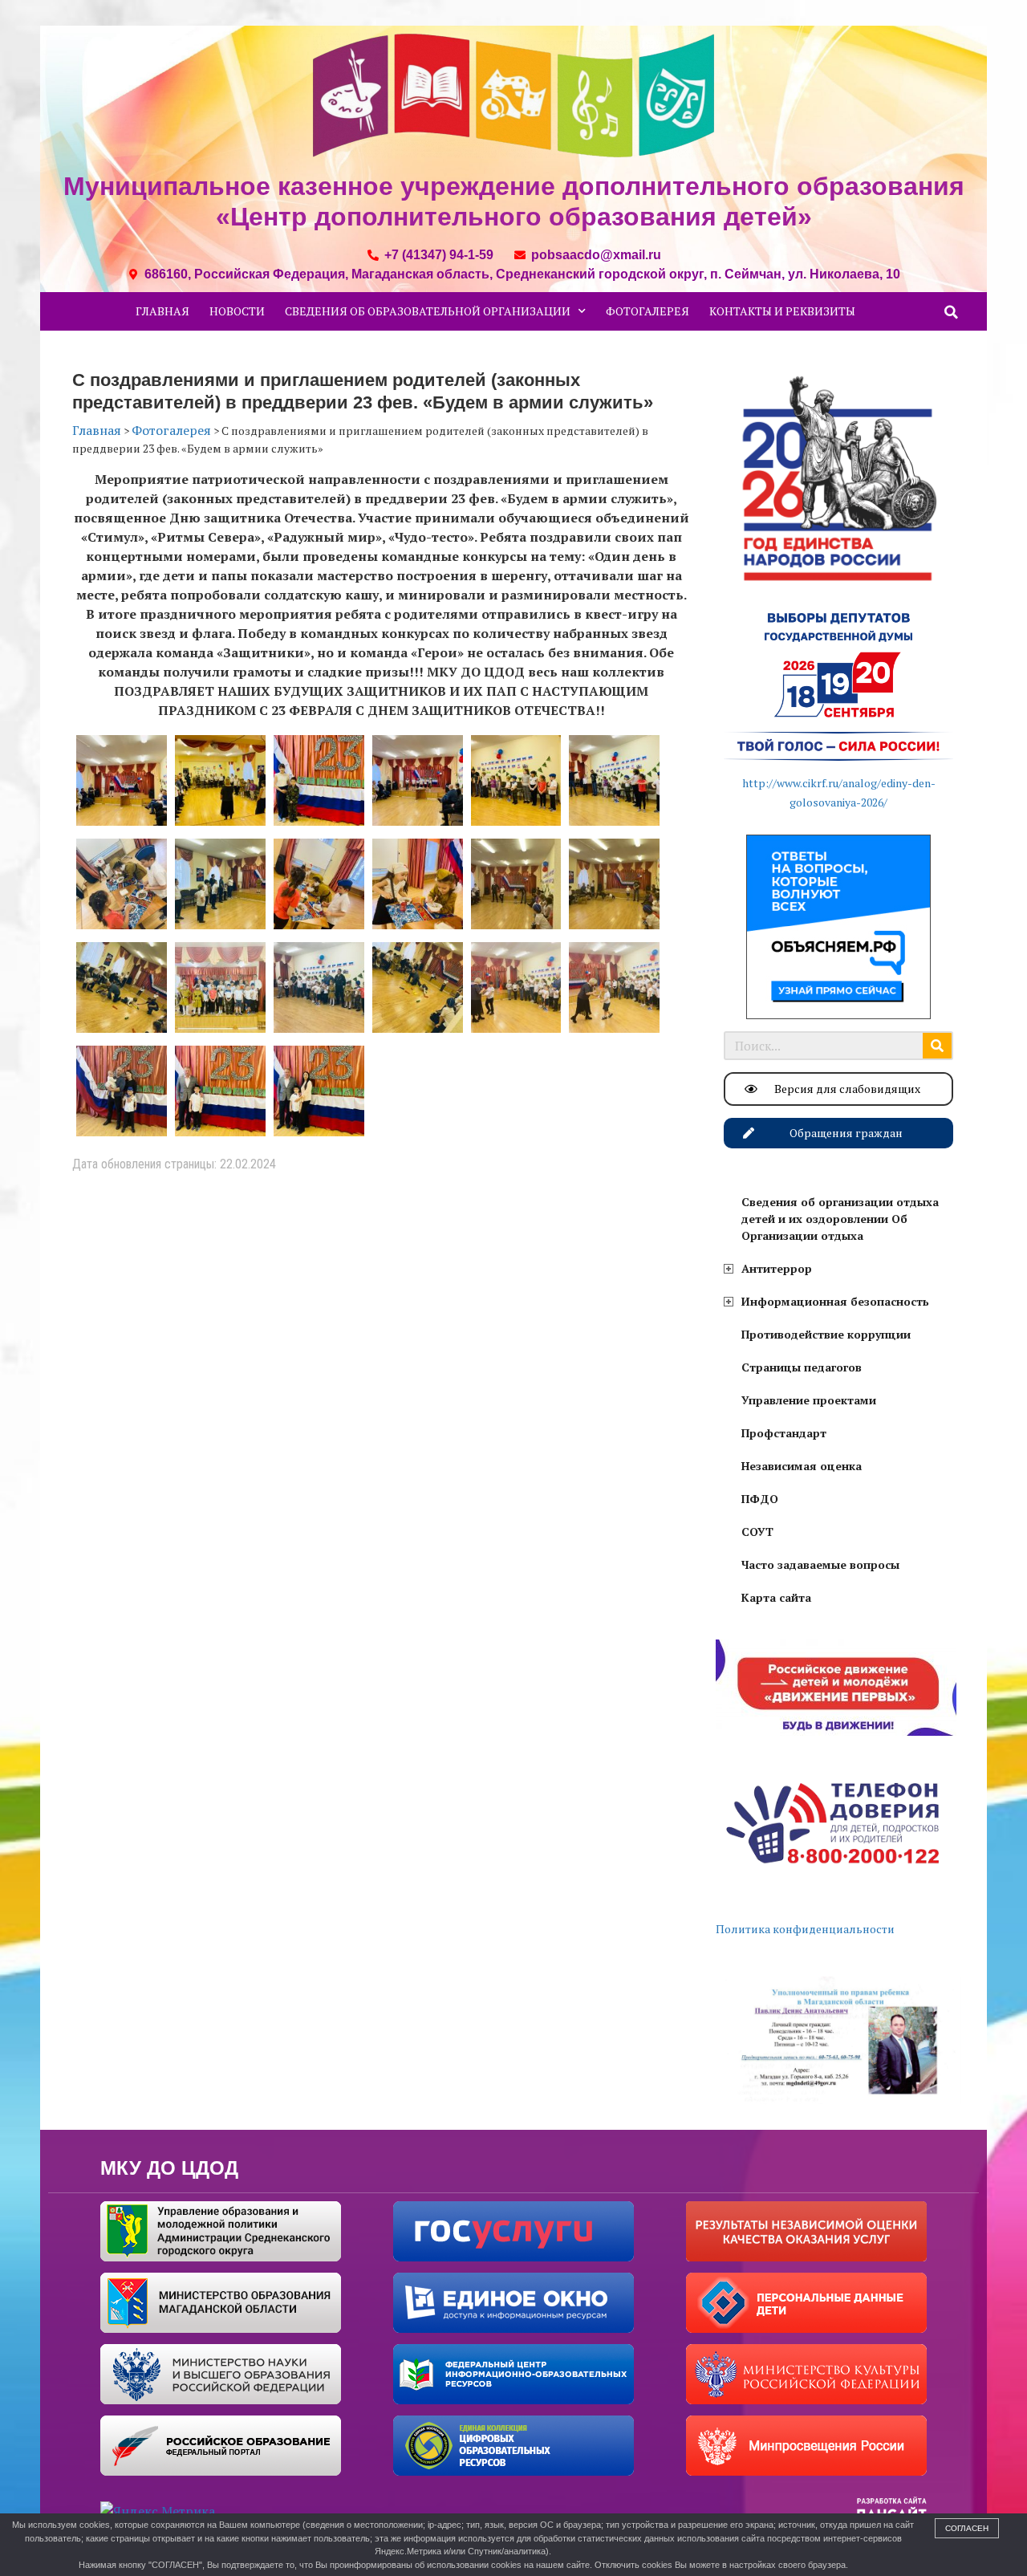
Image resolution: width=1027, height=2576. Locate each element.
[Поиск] (937, 1046)
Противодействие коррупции (826, 1334)
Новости (237, 311)
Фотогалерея (647, 311)
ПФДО (760, 1499)
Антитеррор (777, 1268)
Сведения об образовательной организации (428, 311)
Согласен (967, 2528)
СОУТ (757, 1532)
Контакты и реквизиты (782, 311)
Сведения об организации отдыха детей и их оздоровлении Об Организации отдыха (840, 1219)
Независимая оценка (802, 1466)
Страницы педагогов (802, 1367)
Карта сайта (776, 1597)
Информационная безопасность (835, 1301)
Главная (162, 311)
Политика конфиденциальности (805, 1929)
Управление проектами (809, 1400)
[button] (952, 312)
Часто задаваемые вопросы (820, 1564)
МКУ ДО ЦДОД (169, 2168)
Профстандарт (784, 1433)
